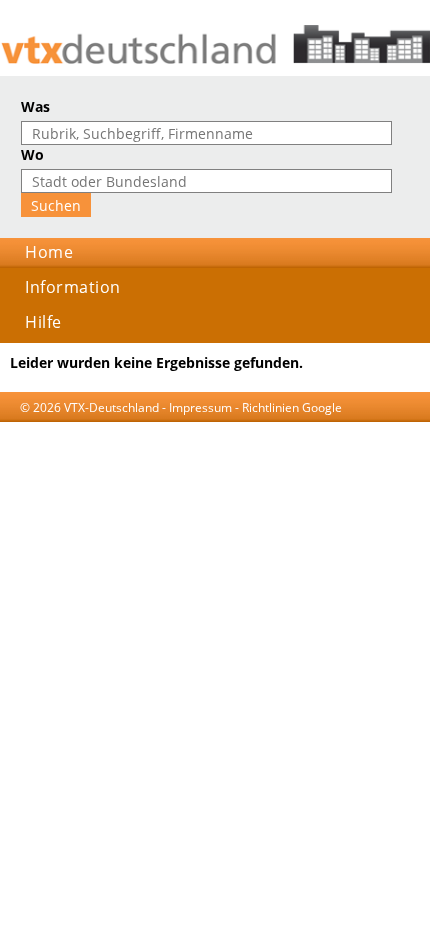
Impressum (200, 407)
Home (49, 252)
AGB (109, 426)
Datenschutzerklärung (194, 426)
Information (73, 287)
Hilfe (43, 322)
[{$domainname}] (215, 44)
